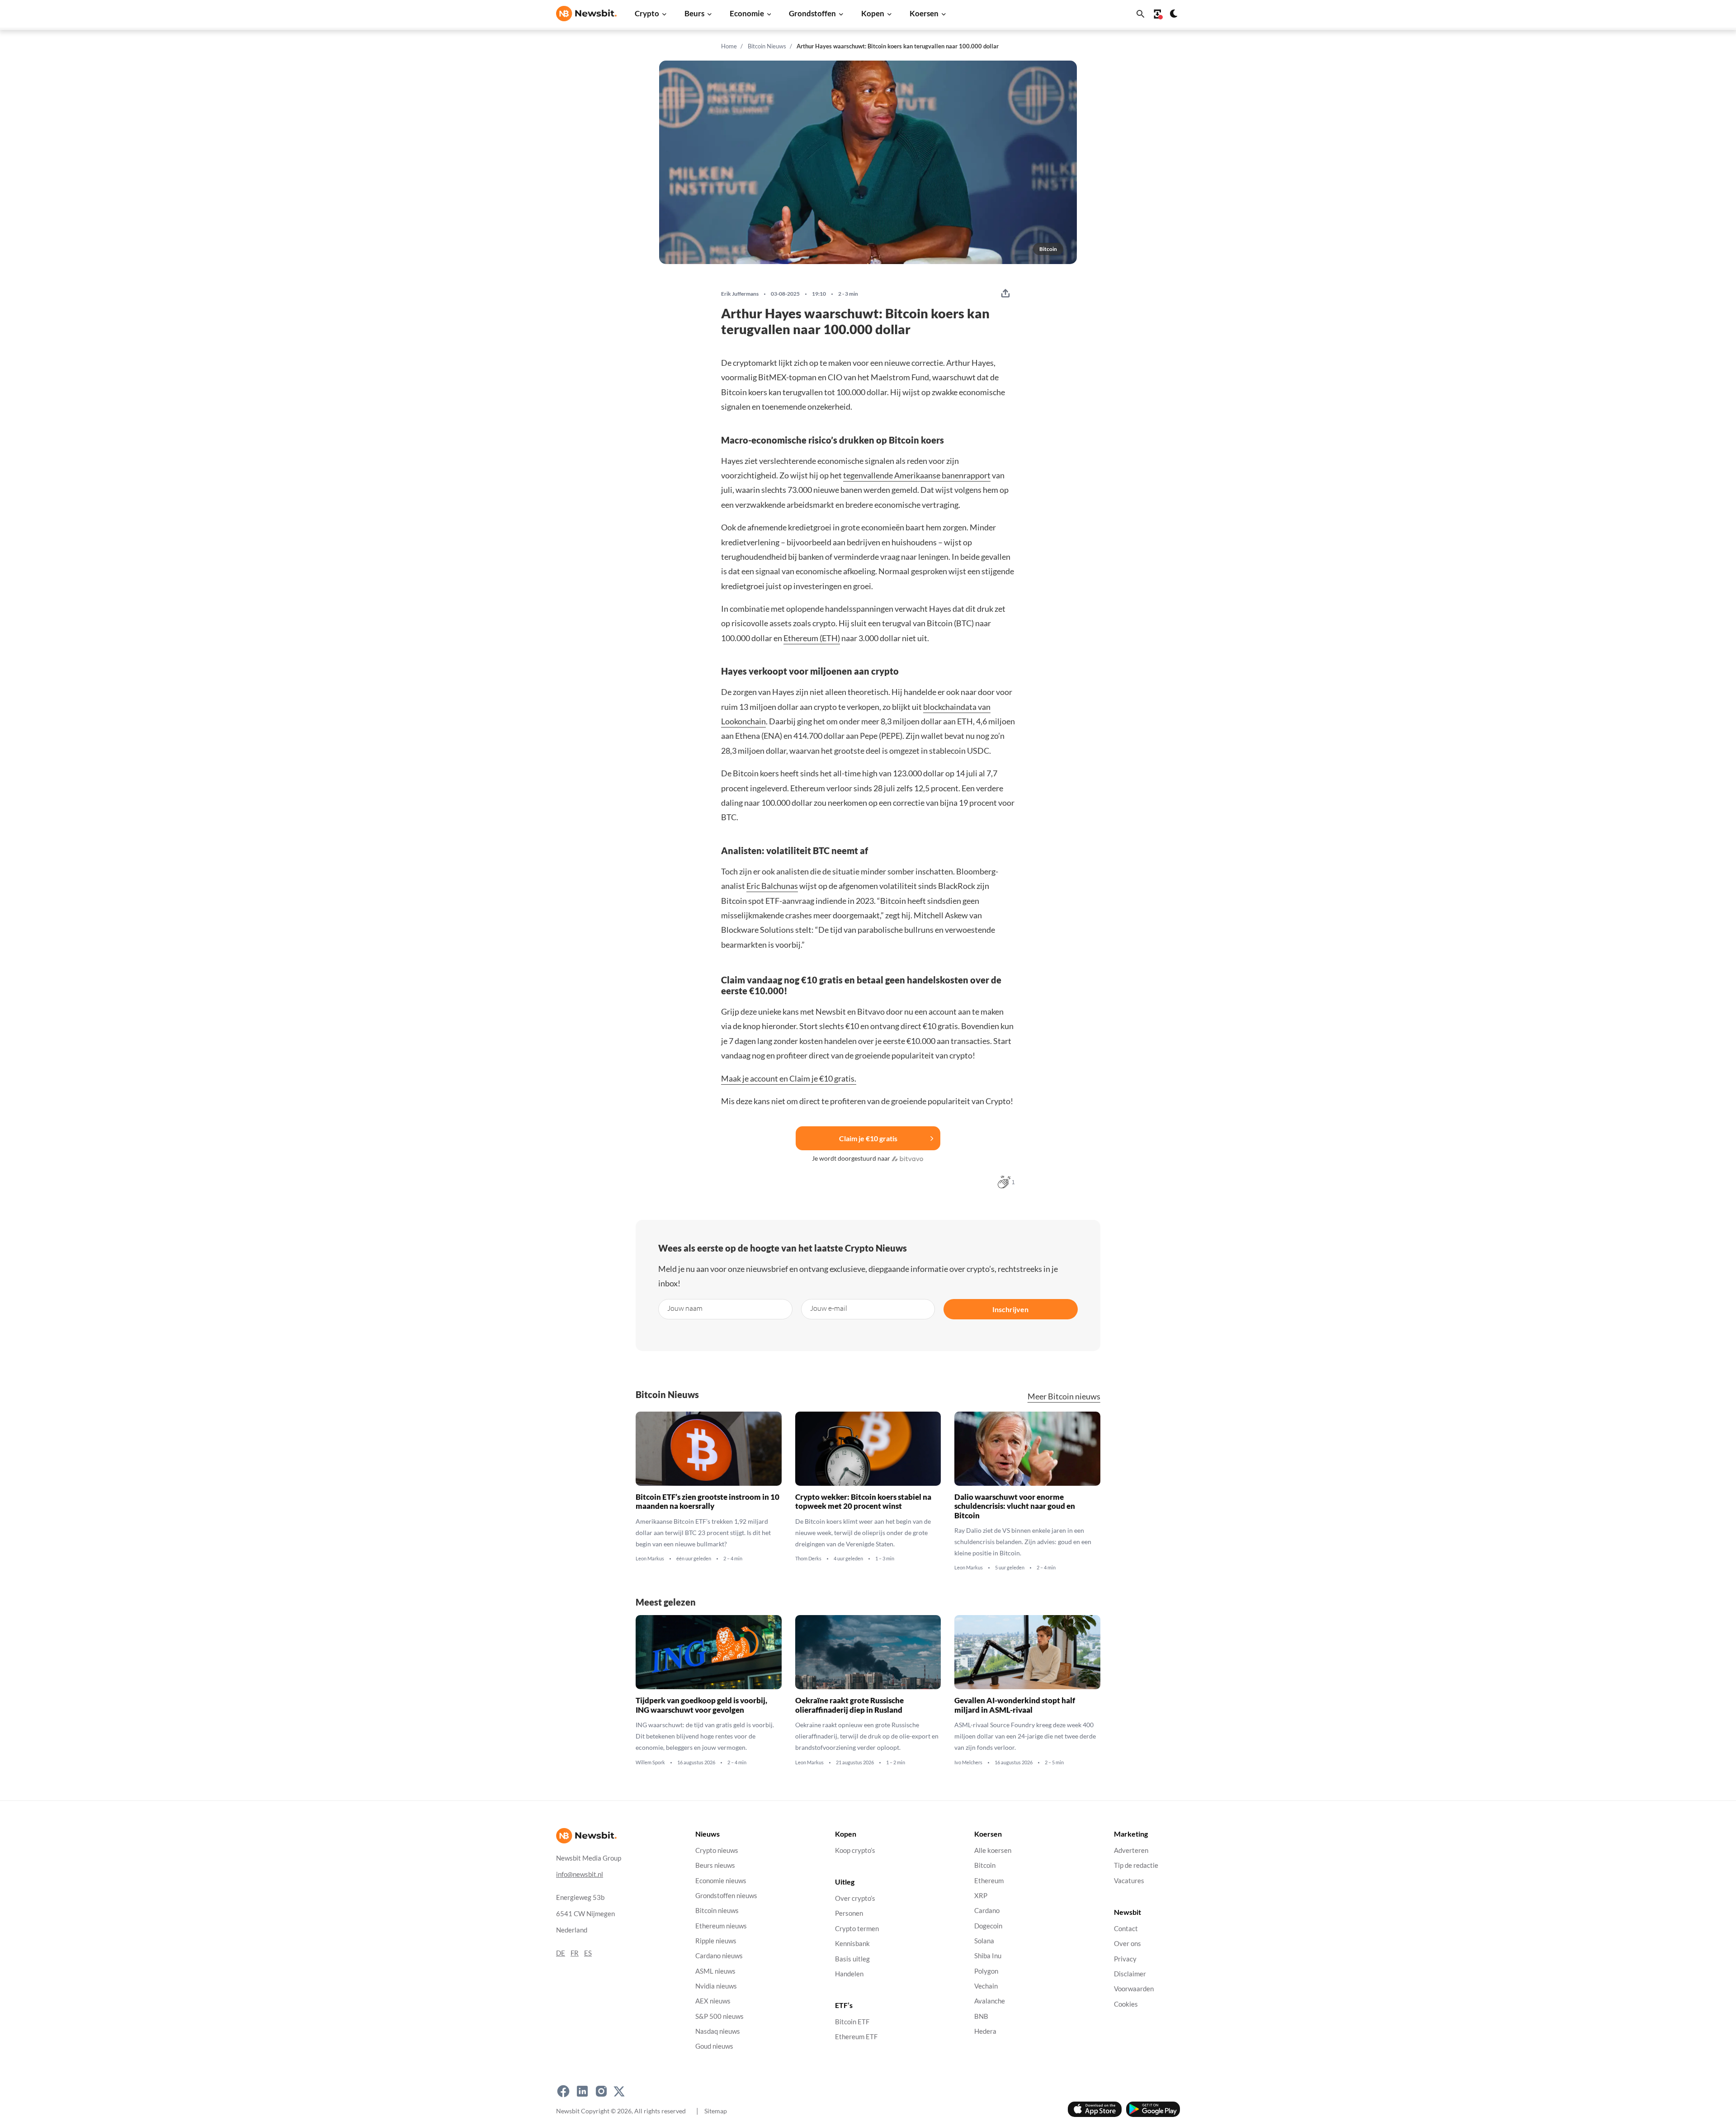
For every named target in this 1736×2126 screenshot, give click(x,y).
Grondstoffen (812, 13)
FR (575, 1953)
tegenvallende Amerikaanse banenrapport (917, 475)
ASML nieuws (715, 1971)
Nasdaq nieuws (718, 2031)
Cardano (987, 1911)
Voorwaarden (1134, 1989)
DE (561, 1953)
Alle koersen (993, 1850)
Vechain (986, 1986)
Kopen (873, 13)
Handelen (849, 1974)
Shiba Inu (988, 1956)
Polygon (986, 1971)
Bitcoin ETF (852, 2022)
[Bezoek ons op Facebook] (563, 2091)
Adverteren (1131, 1850)
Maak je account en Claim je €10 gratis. (789, 1078)
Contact (1126, 1929)
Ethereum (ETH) (812, 638)
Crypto (647, 13)
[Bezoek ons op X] (619, 2091)
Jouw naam (685, 1308)
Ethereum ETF (856, 2037)
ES (588, 1953)
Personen (849, 1914)
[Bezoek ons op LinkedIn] (582, 2091)
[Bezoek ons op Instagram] (601, 2091)
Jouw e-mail (829, 1308)
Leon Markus (650, 1559)
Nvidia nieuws (716, 1986)
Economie (747, 13)
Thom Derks (808, 1559)
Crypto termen (857, 1929)
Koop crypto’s (855, 1850)
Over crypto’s (855, 1898)
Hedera (985, 2031)
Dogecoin (988, 1926)
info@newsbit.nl (580, 1874)
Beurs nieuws (715, 1865)
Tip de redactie (1136, 1865)
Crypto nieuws (717, 1850)
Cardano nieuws (719, 1956)
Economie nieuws (721, 1881)
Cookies (1126, 2004)
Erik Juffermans (740, 294)
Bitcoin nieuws (717, 1911)
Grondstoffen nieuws (726, 1896)
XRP (981, 1896)
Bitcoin (985, 1865)
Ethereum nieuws (721, 1926)
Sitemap (716, 2111)
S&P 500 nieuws (719, 2016)
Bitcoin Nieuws (767, 46)
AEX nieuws (713, 2001)
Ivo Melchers (968, 1762)
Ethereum (989, 1881)
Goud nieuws (714, 2046)
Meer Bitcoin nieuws (1064, 1396)
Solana (984, 1941)
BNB (981, 2016)
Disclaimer (1130, 1974)
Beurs (694, 13)
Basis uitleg (852, 1959)
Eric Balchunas (772, 886)
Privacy (1125, 1959)
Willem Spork (650, 1762)
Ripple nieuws (716, 1941)
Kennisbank (852, 1944)
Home (729, 46)
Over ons (1127, 1944)
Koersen (924, 13)
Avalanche (990, 2001)
